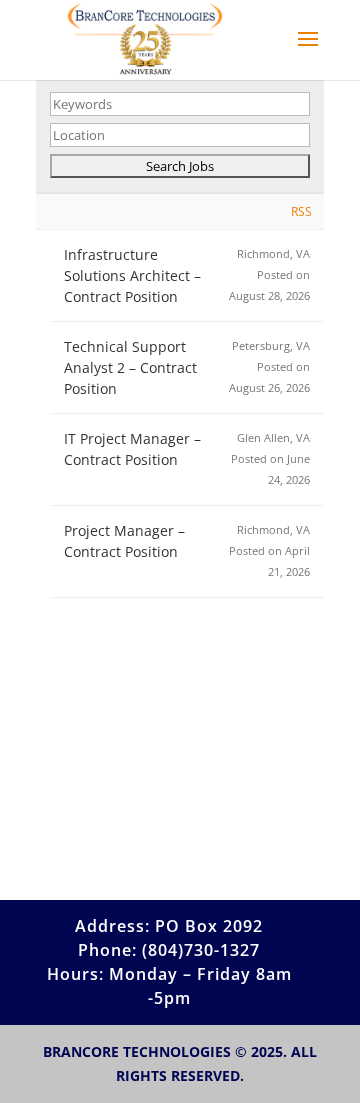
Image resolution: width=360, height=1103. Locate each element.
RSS (301, 211)
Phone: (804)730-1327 (169, 950)
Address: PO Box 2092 (169, 926)
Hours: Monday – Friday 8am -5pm (169, 986)
